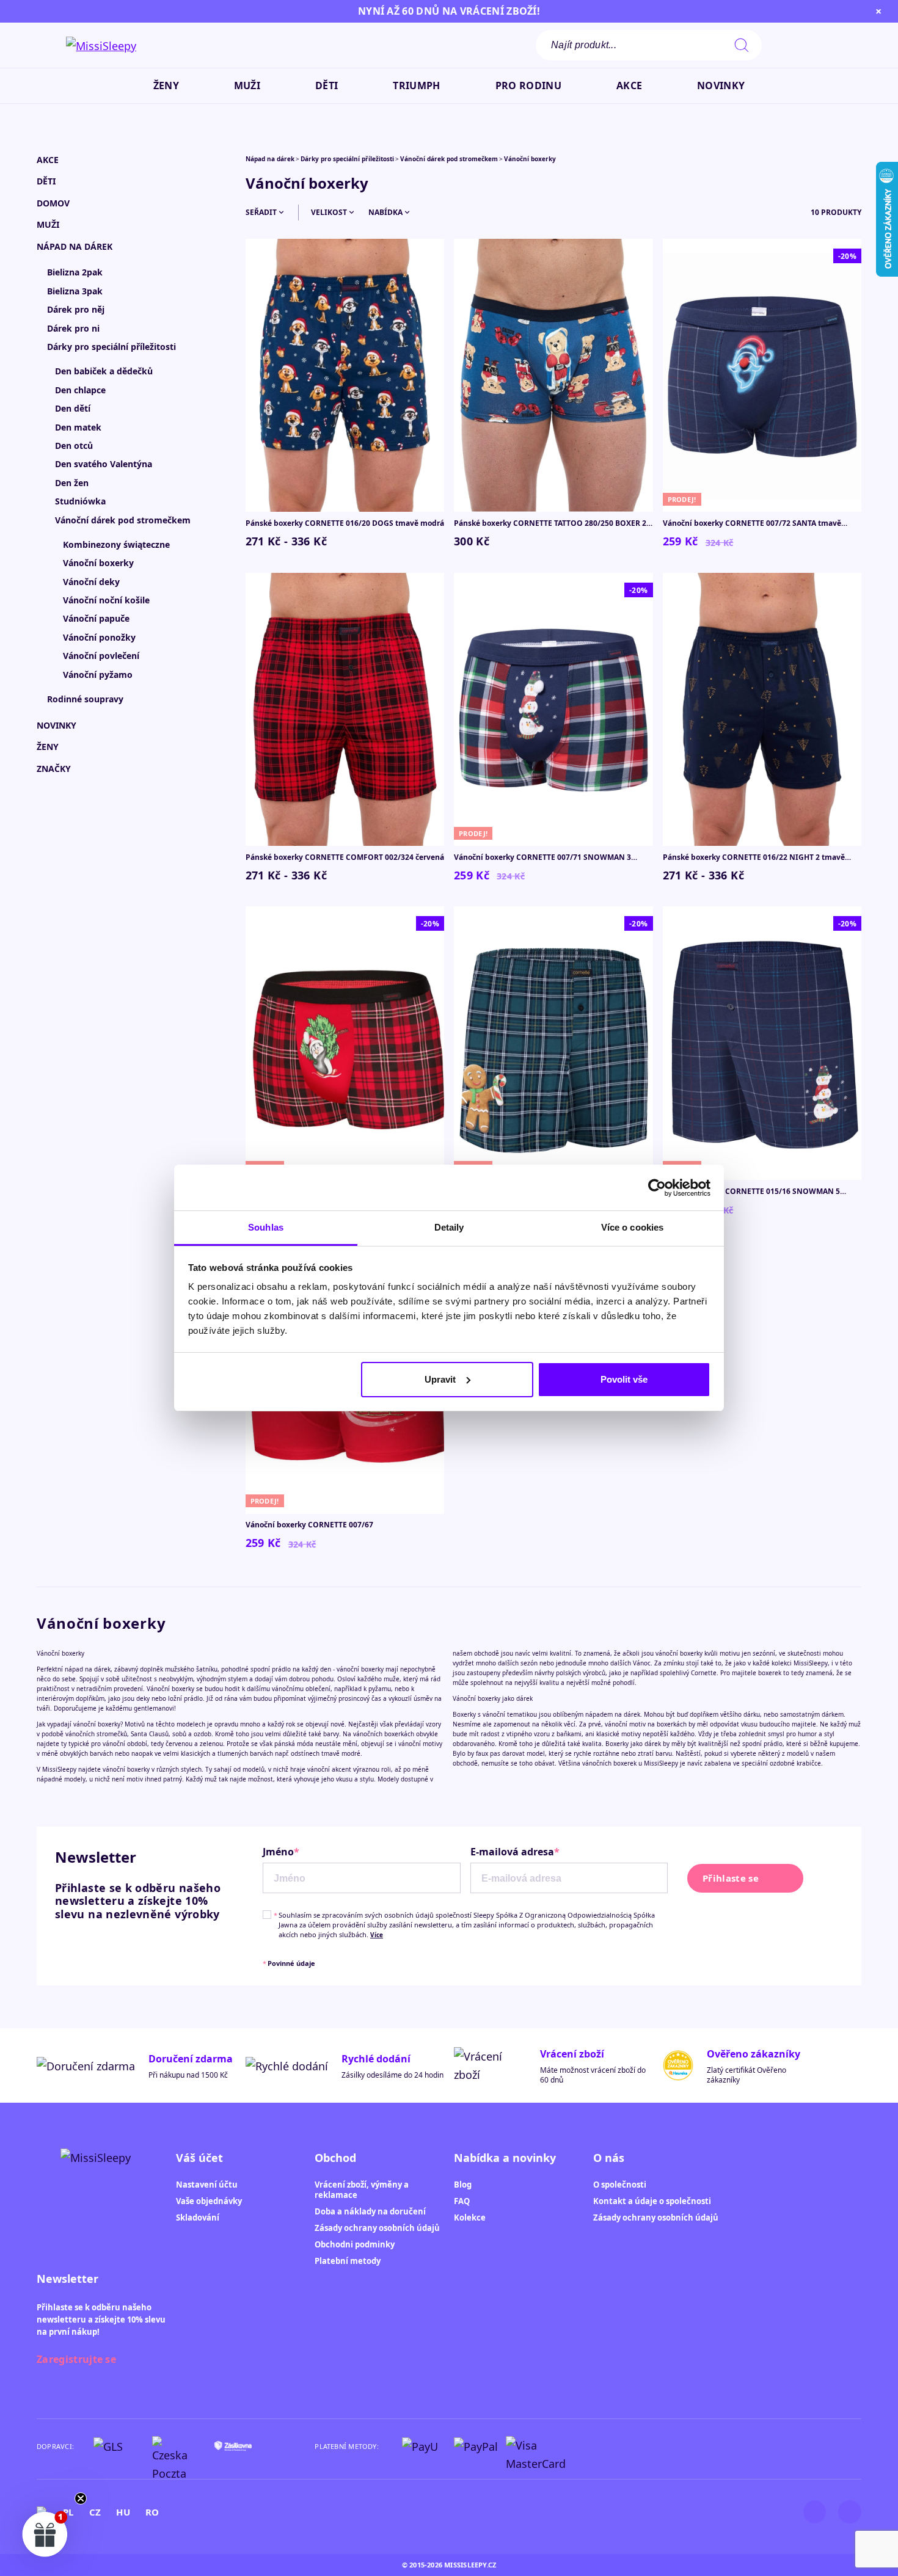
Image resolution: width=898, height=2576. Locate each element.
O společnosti (620, 2185)
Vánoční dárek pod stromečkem (123, 520)
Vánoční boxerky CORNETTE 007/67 (309, 1525)
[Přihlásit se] (788, 45)
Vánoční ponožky (99, 637)
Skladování (198, 2218)
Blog (463, 2185)
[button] (818, 45)
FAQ (462, 2201)
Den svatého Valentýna (104, 464)
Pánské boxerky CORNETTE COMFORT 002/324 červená (345, 857)
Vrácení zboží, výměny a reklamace (362, 2190)
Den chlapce (80, 390)
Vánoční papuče (96, 618)
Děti (46, 181)
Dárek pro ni (73, 328)
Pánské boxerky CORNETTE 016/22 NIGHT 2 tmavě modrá (754, 857)
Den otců (74, 446)
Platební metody (348, 2261)
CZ (95, 2512)
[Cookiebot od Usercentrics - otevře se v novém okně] (657, 1188)
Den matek (78, 427)
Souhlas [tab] (266, 1227)
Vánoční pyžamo (98, 675)
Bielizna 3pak (75, 291)
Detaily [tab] (449, 1227)
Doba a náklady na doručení (370, 2211)
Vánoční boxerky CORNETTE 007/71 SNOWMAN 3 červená (542, 857)
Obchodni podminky (355, 2244)
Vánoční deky (91, 582)
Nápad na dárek (75, 246)
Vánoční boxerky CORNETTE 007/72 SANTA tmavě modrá (752, 523)
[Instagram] (815, 2512)
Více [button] (377, 1935)
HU (123, 2512)
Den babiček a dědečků (104, 371)
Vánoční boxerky (98, 563)
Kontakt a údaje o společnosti (652, 2201)
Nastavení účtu (207, 2185)
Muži (48, 224)
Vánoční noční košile (106, 600)
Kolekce (470, 2218)
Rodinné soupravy (85, 699)
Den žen (72, 483)
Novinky (57, 725)
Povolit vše (624, 1379)
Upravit (440, 1379)
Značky (54, 769)
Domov (53, 203)
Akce (48, 160)
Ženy (48, 747)
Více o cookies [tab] (632, 1227)
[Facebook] (850, 2512)
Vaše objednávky (209, 2201)
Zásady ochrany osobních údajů (377, 2228)
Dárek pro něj (76, 309)
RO (152, 2512)
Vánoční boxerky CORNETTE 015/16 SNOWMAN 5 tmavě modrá (751, 1192)
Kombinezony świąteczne (116, 544)
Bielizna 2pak (75, 272)
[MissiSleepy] (101, 45)
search (742, 45)
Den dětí (73, 408)
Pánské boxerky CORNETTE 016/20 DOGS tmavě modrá (345, 523)
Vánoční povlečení (101, 656)
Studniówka (80, 501)
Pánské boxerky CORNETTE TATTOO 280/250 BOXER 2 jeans (550, 523)
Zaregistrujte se (76, 2359)
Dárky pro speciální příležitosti (111, 347)
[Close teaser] (81, 2498)
